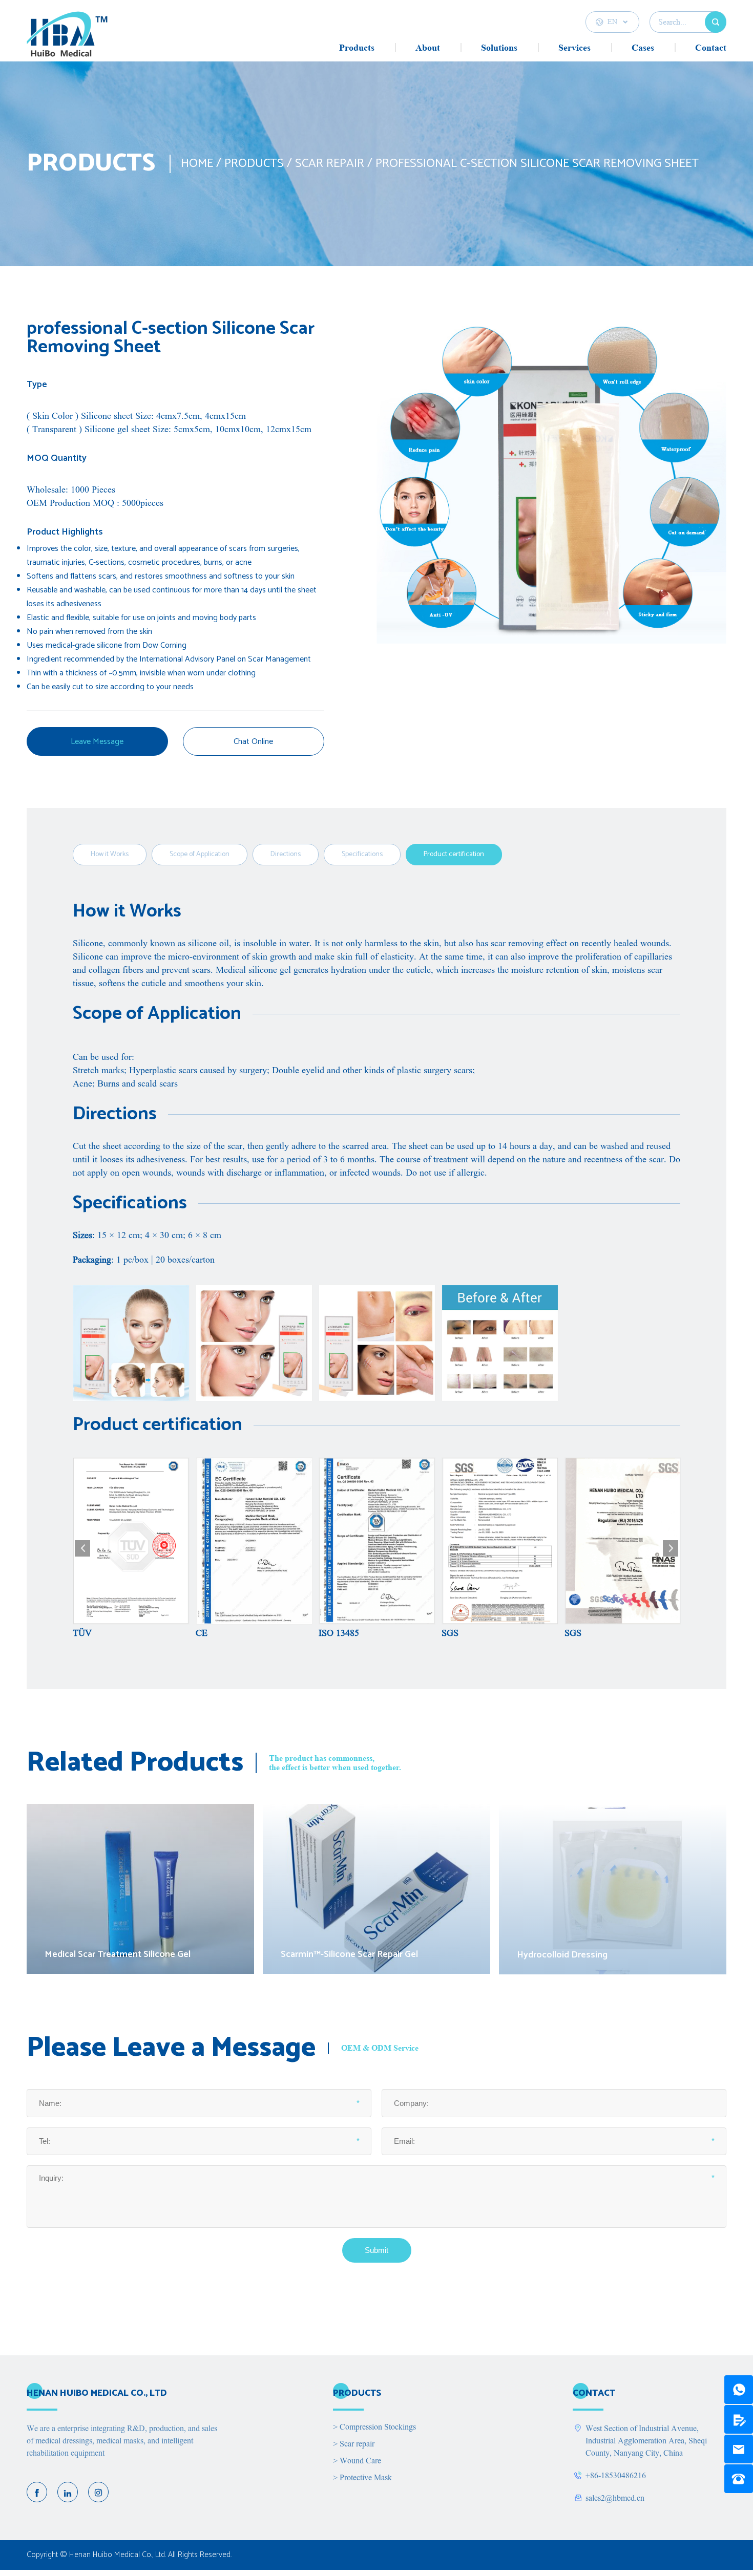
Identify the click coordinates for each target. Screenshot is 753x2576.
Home (197, 164)
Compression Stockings (374, 2427)
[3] (739, 2449)
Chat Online (253, 742)
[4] (739, 2479)
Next (671, 1548)
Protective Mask (362, 2478)
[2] (739, 2419)
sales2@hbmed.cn (615, 2498)
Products (357, 48)
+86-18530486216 (616, 2476)
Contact (711, 48)
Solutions (499, 48)
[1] (739, 2390)
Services (574, 48)
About (428, 48)
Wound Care (357, 2461)
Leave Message (97, 742)
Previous (82, 1548)
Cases (643, 48)
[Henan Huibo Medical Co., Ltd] (67, 36)
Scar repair (330, 164)
